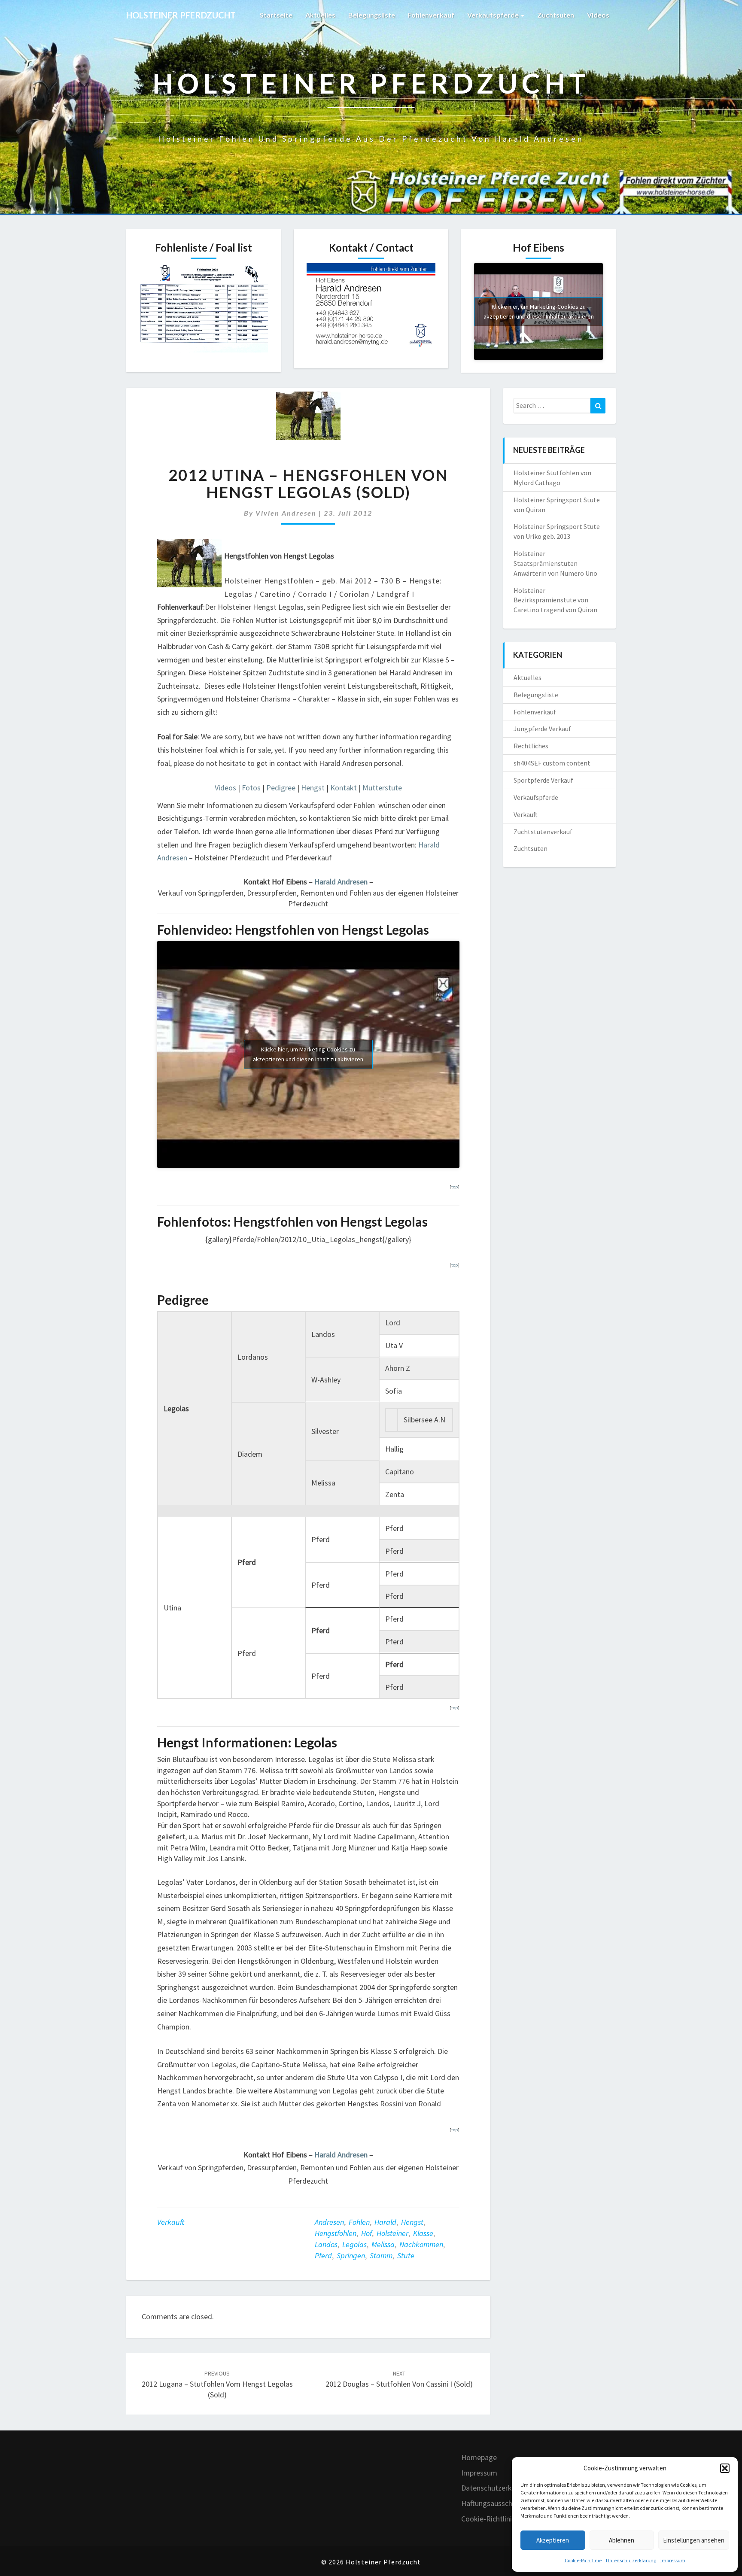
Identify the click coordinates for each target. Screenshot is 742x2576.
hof (366, 2233)
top (455, 1187)
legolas (354, 2244)
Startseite (276, 15)
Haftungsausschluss (493, 2503)
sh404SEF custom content (552, 763)
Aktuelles (320, 15)
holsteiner (392, 2233)
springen (351, 2256)
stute (406, 2256)
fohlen (359, 2222)
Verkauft (171, 2222)
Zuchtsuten (556, 15)
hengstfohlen (336, 2233)
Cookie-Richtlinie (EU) (496, 2519)
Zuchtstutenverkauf (543, 832)
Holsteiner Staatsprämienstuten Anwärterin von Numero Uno (555, 563)
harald (385, 2222)
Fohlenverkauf (431, 15)
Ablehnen (622, 2540)
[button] (725, 2468)
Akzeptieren (553, 2540)
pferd (323, 2256)
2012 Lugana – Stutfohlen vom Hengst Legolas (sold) (217, 2385)
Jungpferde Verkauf (542, 729)
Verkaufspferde (494, 15)
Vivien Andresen (286, 513)
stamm (381, 2256)
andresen (329, 2222)
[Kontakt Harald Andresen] (371, 309)
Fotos (251, 788)
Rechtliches (531, 746)
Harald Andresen (341, 882)
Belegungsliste (372, 15)
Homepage (479, 2457)
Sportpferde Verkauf (543, 780)
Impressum (673, 2560)
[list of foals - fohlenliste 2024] (204, 310)
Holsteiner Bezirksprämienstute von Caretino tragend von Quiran (555, 600)
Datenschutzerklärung (631, 2560)
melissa (383, 2244)
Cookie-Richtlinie (583, 2560)
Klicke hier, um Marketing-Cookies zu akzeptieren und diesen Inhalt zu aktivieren (539, 311)
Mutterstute (382, 788)
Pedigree (282, 788)
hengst (412, 2222)
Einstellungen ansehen (694, 2540)
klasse (423, 2233)
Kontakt (344, 788)
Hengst (313, 788)
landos (326, 2244)
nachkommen (421, 2244)
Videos (598, 15)
